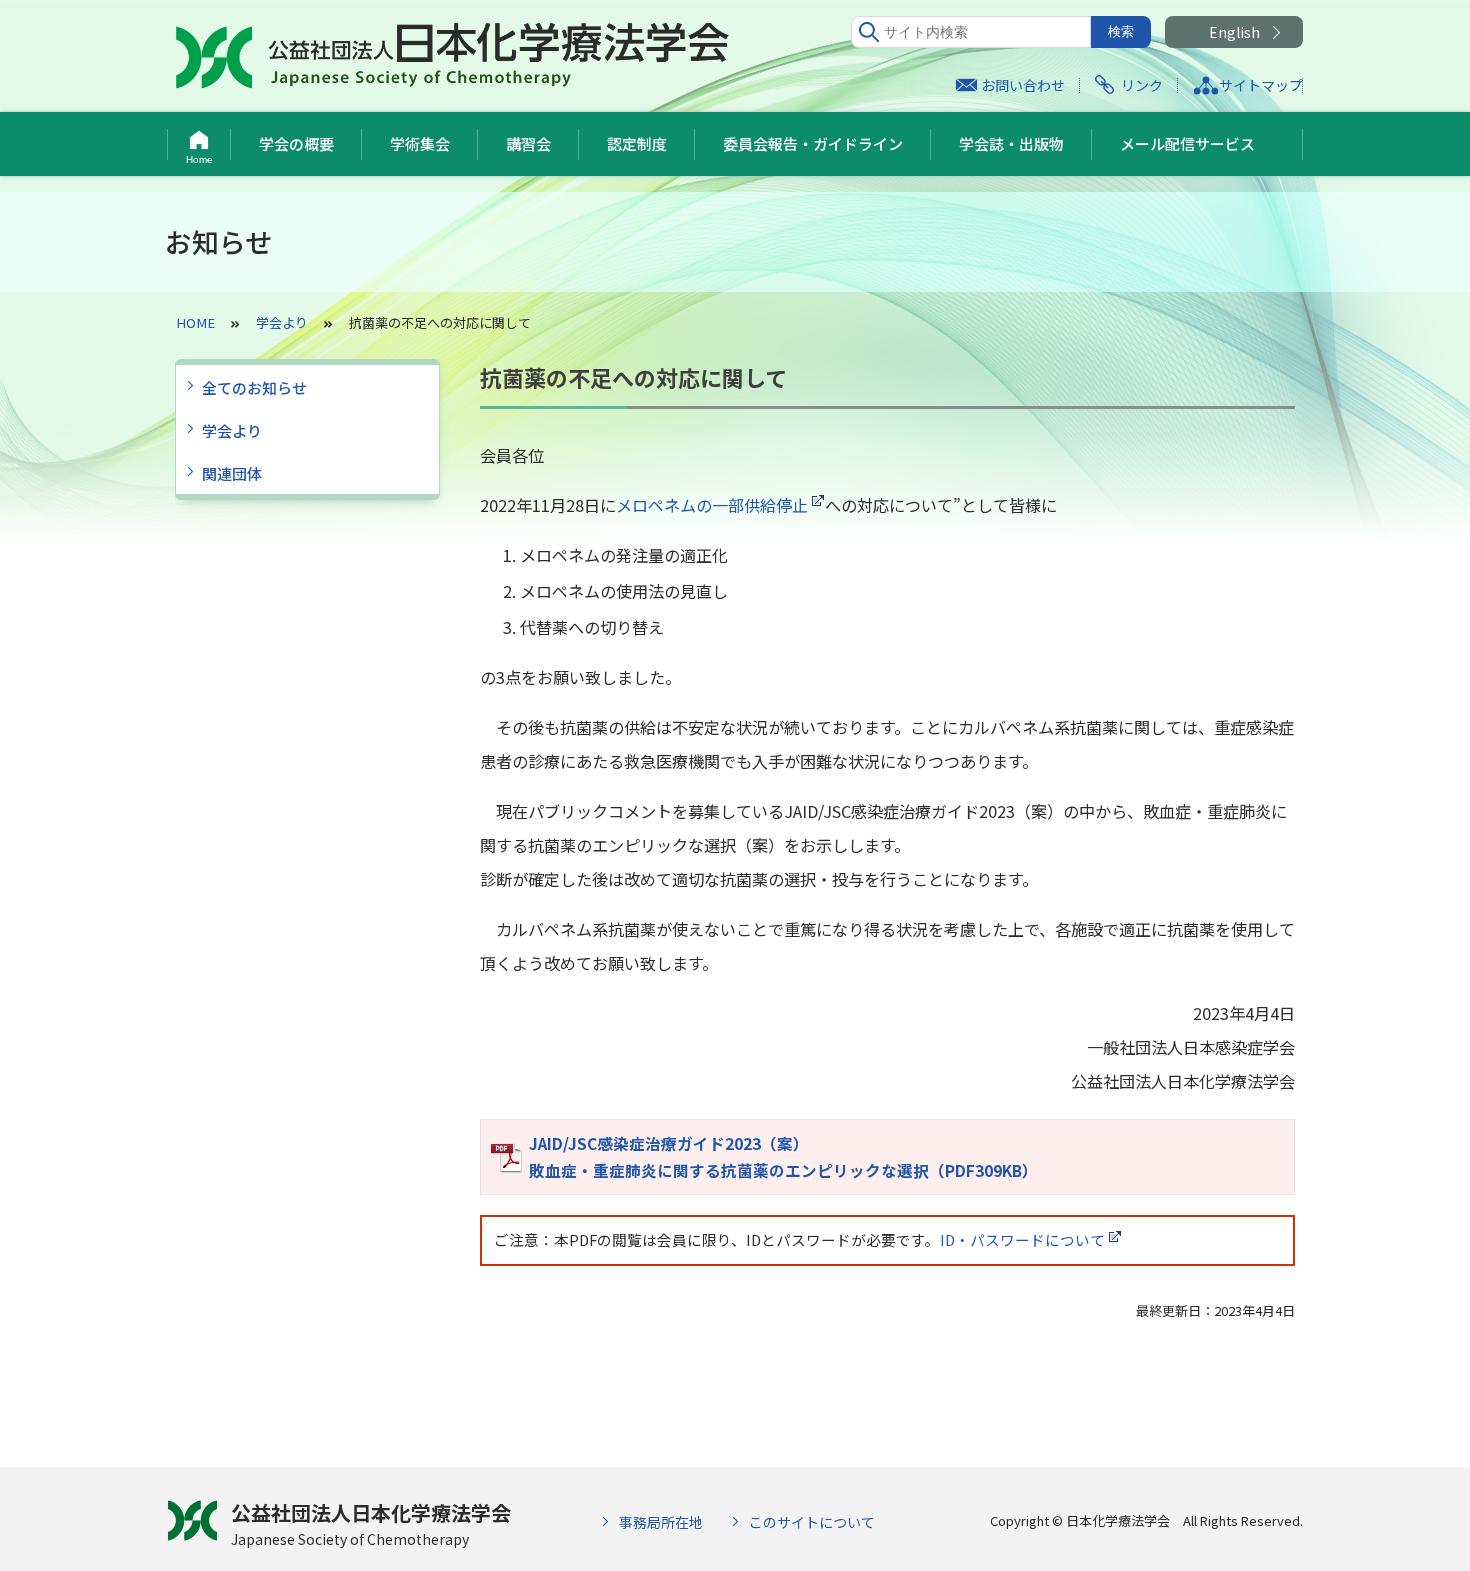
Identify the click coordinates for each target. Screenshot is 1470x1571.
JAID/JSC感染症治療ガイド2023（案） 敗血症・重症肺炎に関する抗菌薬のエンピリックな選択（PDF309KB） (783, 1156)
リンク (1142, 85)
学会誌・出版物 (1011, 143)
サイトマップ (1261, 85)
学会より (232, 430)
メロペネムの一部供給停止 (712, 505)
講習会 (528, 143)
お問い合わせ (1023, 85)
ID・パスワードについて (1022, 1239)
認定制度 (637, 143)
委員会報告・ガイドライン (813, 143)
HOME (195, 322)
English (1234, 32)
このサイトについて (812, 1522)
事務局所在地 (661, 1522)
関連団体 (232, 473)
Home (199, 159)
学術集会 (420, 143)
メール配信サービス (1187, 143)
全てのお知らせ (254, 387)
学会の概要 (296, 143)
